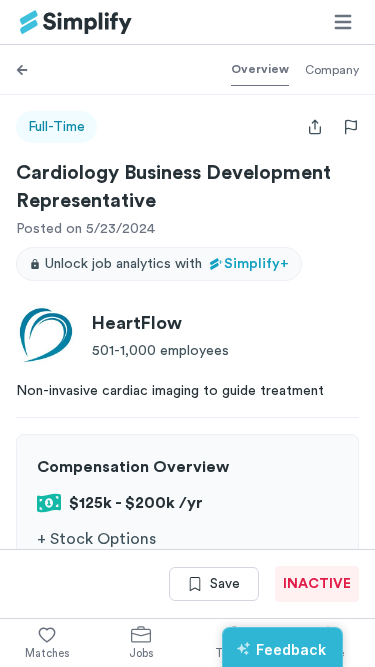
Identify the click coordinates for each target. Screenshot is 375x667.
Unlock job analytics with (167, 264)
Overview (260, 69)
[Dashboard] (76, 22)
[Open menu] (343, 22)
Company (332, 70)
